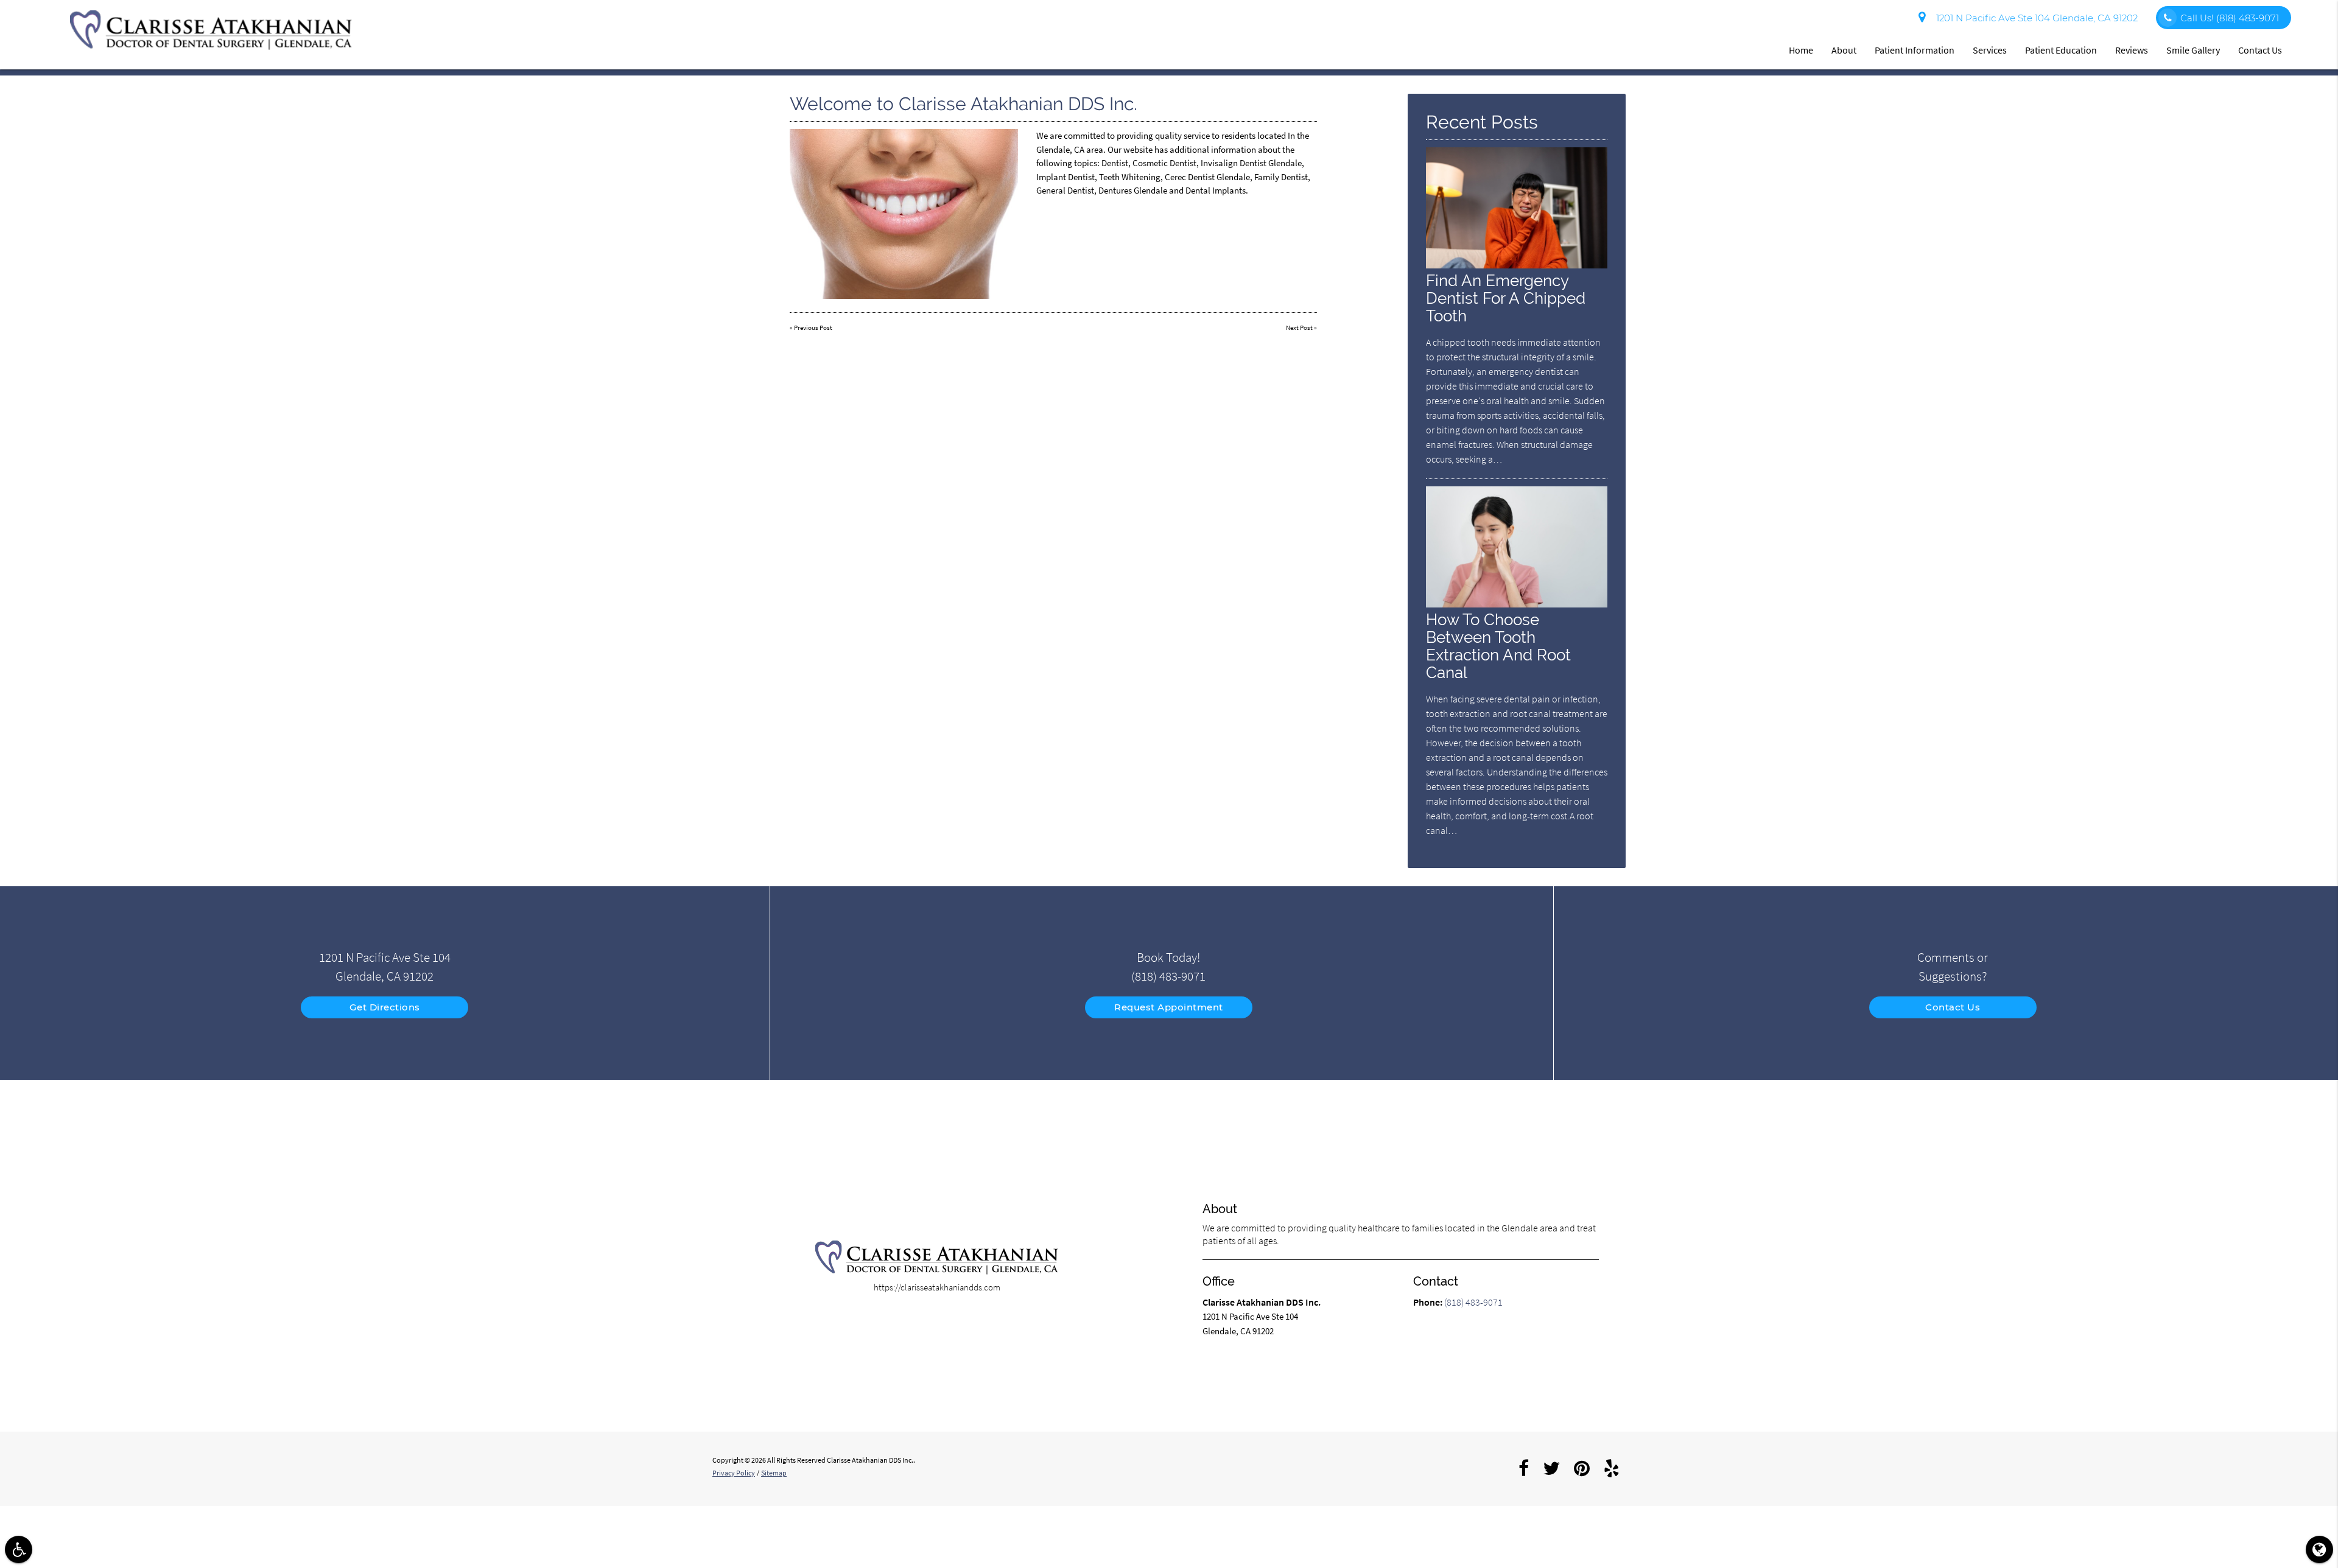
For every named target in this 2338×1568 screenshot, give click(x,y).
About (1844, 50)
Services (1990, 50)
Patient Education (2061, 50)
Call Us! (2230, 18)
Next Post (1299, 327)
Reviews (2132, 50)
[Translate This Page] (2319, 1549)
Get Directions (385, 1007)
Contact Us (2260, 50)
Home (1801, 50)
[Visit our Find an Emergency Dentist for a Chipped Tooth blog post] (1517, 265)
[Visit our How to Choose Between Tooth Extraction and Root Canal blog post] (1517, 604)
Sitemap (774, 1473)
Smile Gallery (2193, 50)
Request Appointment (1169, 1007)
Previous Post (813, 327)
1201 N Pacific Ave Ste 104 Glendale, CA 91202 (2034, 18)
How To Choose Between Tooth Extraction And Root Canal (1498, 646)
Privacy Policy (734, 1473)
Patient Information (1915, 50)
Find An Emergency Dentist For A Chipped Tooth (1506, 298)
